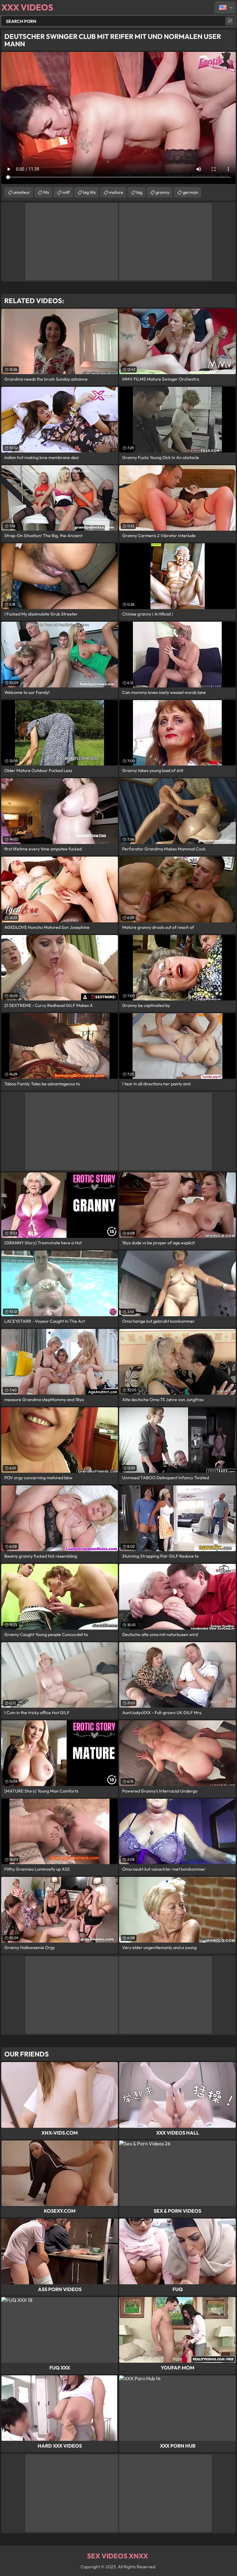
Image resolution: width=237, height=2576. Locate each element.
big (139, 192)
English (225, 7)
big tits (89, 192)
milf (66, 192)
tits (46, 192)
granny (162, 192)
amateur (22, 192)
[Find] (230, 21)
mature (116, 192)
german (190, 192)
